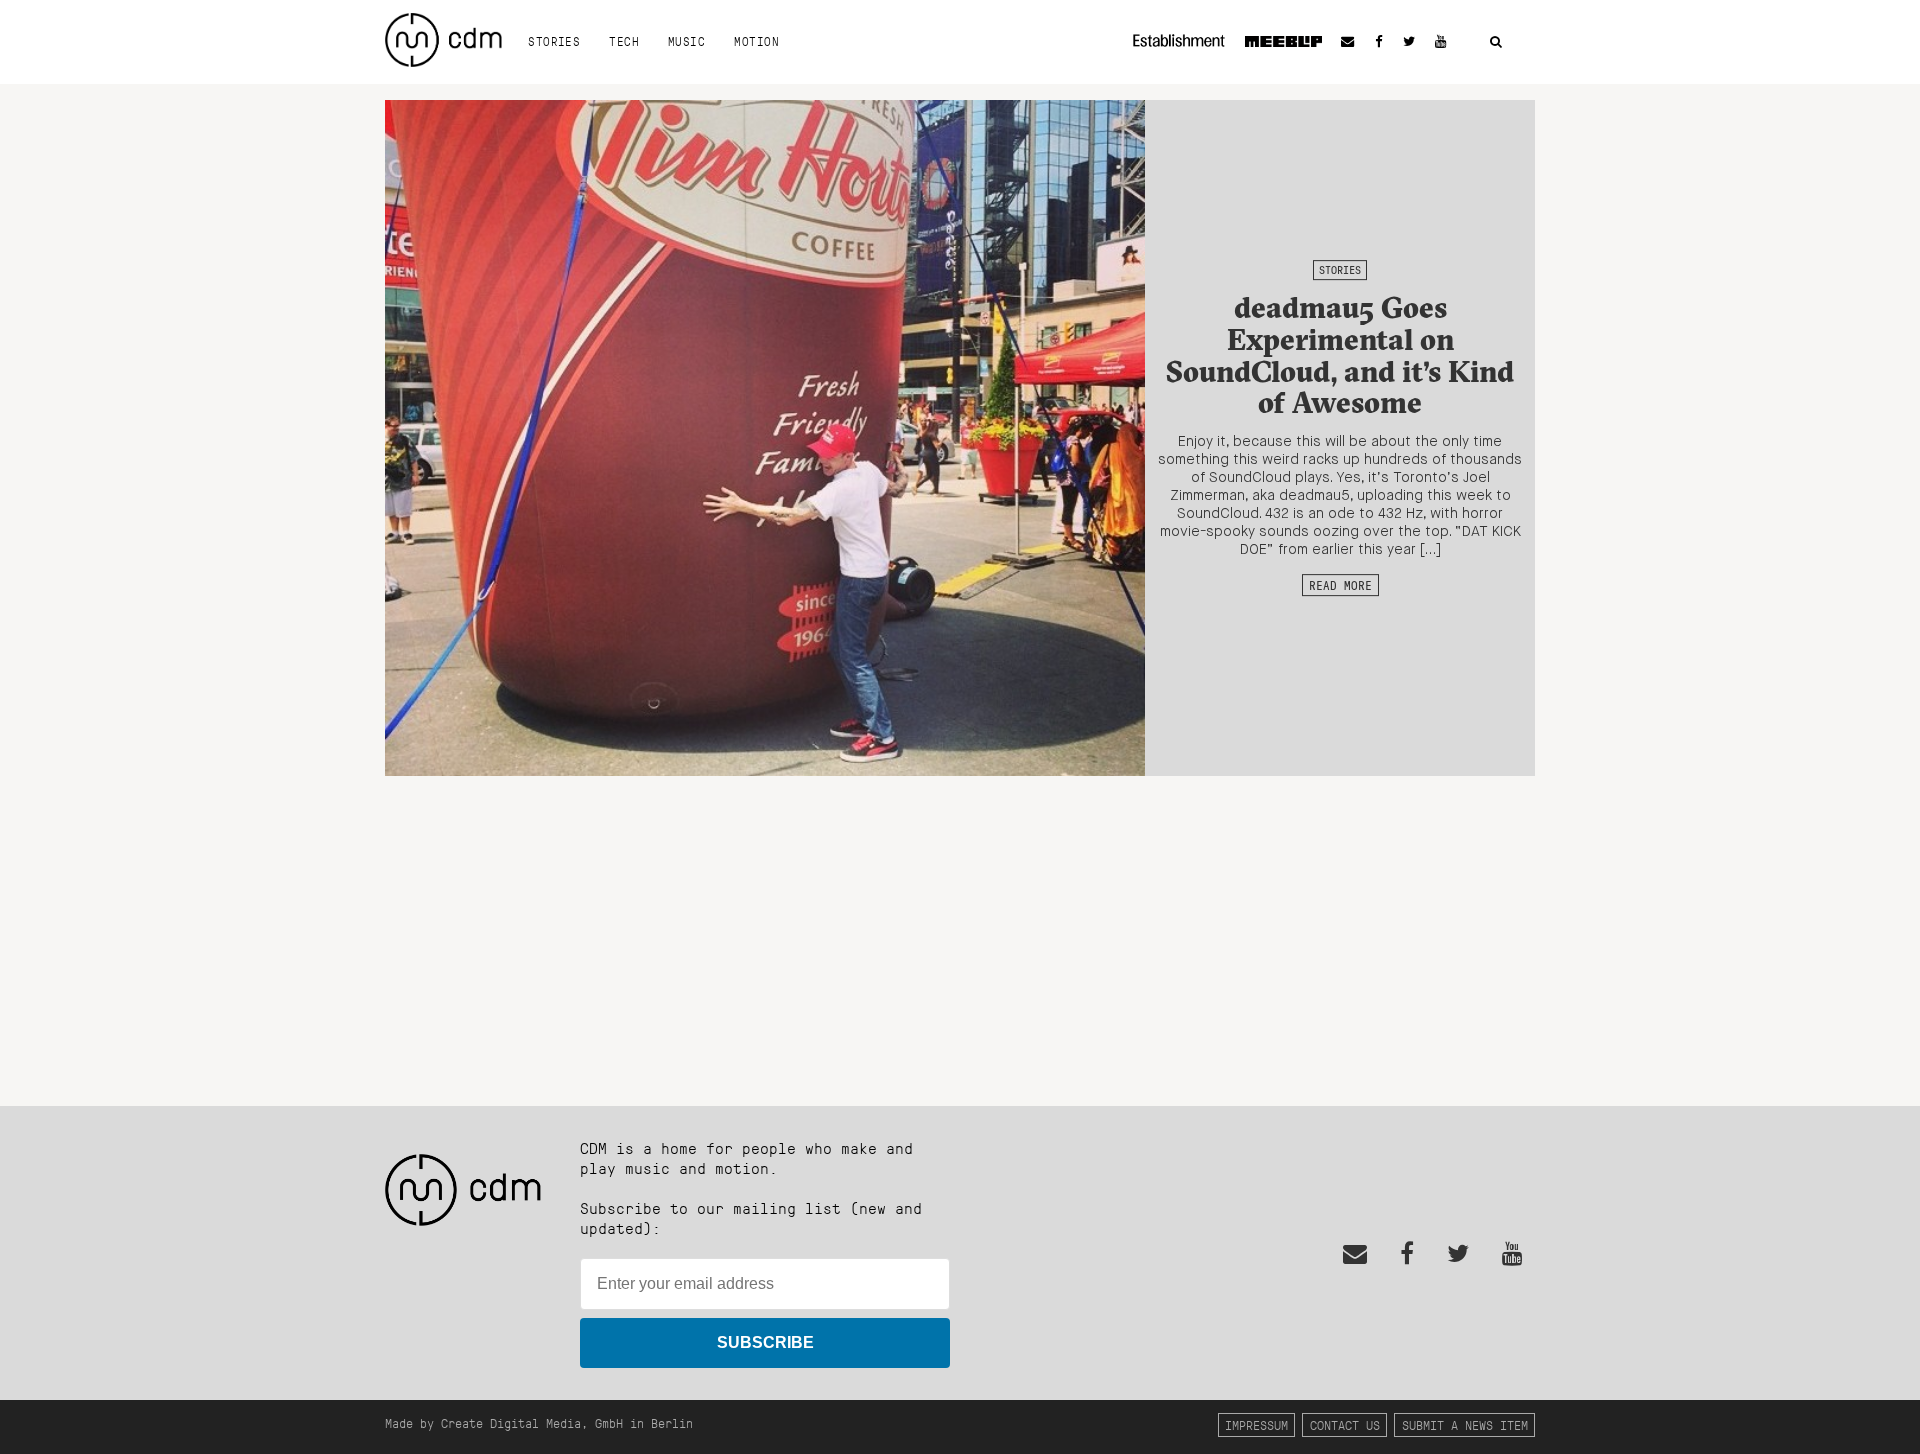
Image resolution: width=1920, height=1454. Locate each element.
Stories (554, 41)
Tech (624, 41)
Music (686, 41)
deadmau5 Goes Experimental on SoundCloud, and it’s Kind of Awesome (1340, 355)
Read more (1340, 585)
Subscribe (765, 1342)
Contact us (1345, 1424)
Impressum (1256, 1424)
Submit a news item (1465, 1424)
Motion (756, 41)
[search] (1496, 42)
